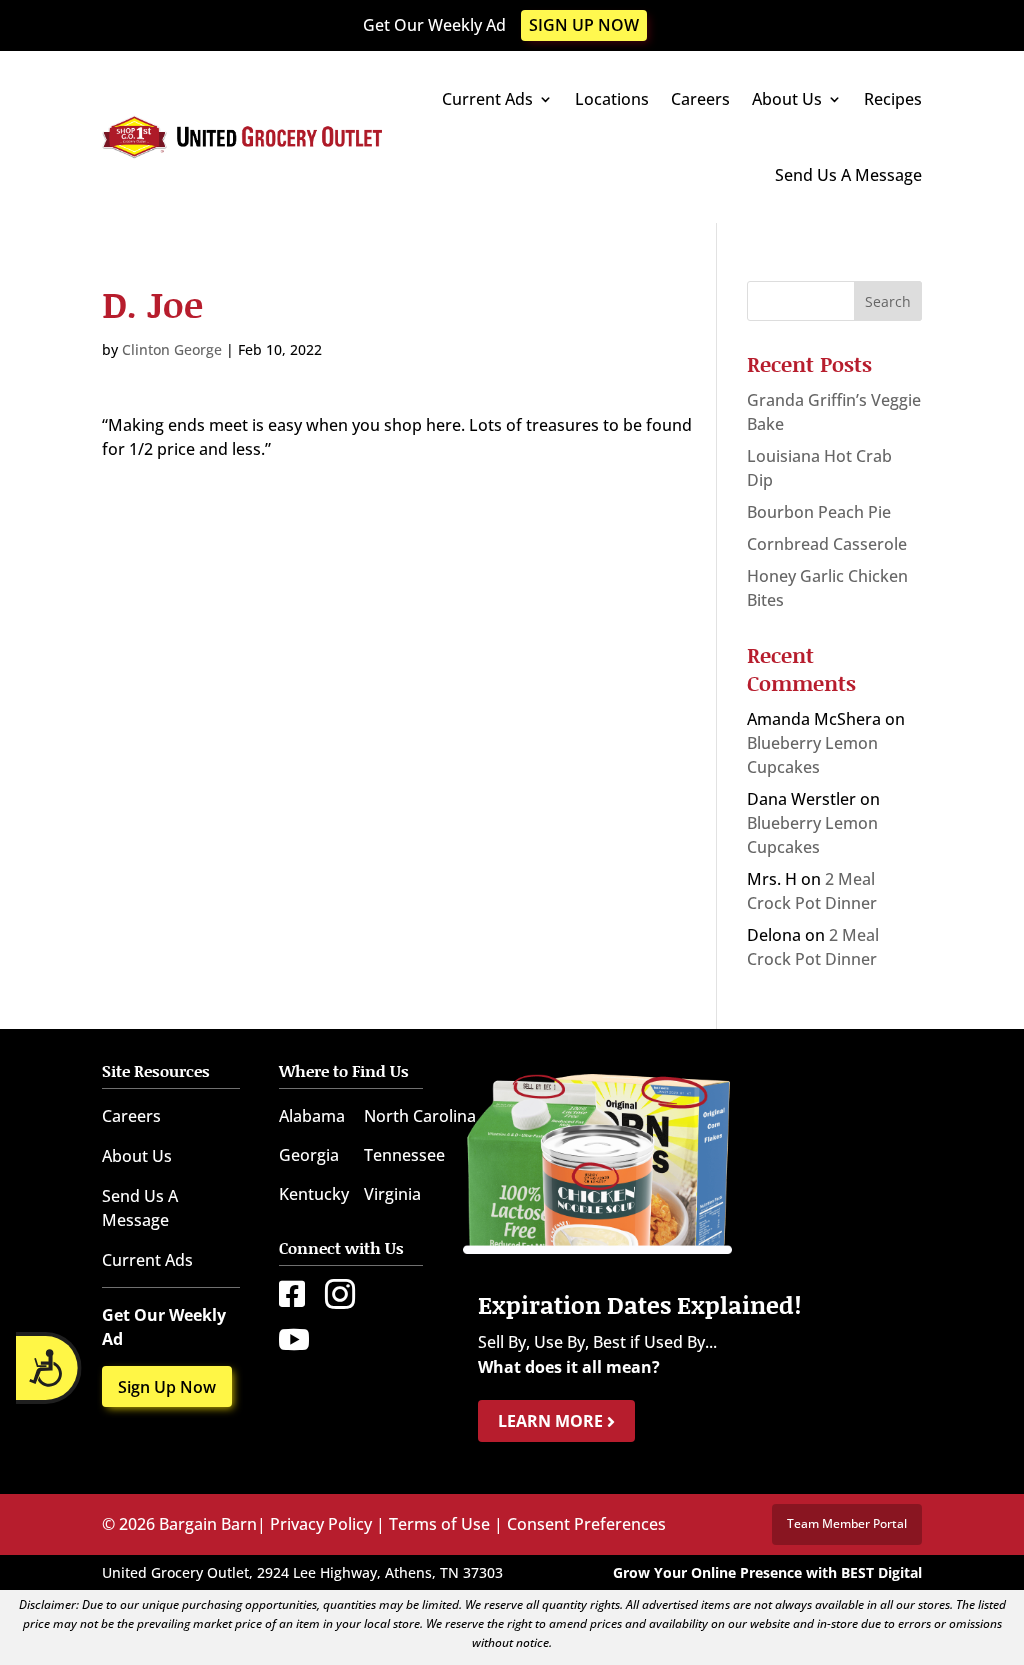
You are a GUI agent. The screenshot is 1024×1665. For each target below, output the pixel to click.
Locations (612, 99)
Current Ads (487, 99)
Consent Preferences (586, 1524)
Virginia (392, 1194)
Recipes (893, 99)
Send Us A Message (848, 175)
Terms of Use (439, 1524)
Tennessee (404, 1155)
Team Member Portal (847, 1523)
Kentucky (314, 1194)
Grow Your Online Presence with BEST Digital (767, 1572)
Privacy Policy (321, 1524)
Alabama (312, 1116)
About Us (787, 99)
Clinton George (172, 349)
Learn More (552, 1421)
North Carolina (420, 1116)
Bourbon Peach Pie (819, 512)
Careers (700, 99)
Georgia (309, 1155)
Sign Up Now (584, 25)
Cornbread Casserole (827, 544)
